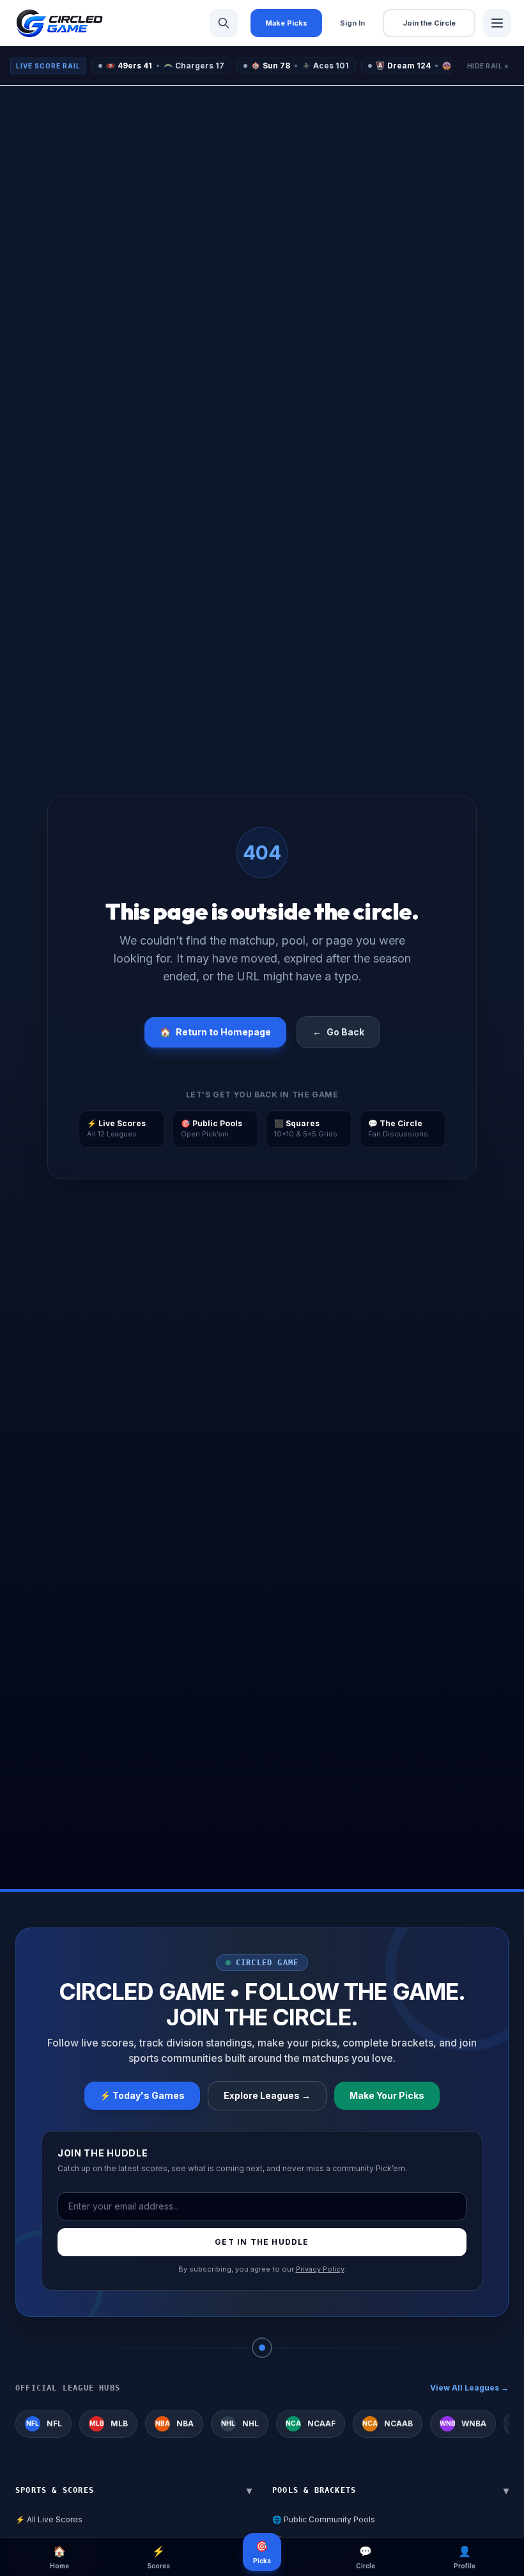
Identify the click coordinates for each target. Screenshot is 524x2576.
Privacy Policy (320, 2269)
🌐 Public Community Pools (324, 2519)
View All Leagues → (469, 2388)
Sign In (352, 23)
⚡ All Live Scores (49, 2519)
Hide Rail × (488, 66)
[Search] (224, 23)
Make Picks (286, 23)
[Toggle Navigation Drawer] (497, 23)
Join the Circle (429, 23)
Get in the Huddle (262, 2242)
